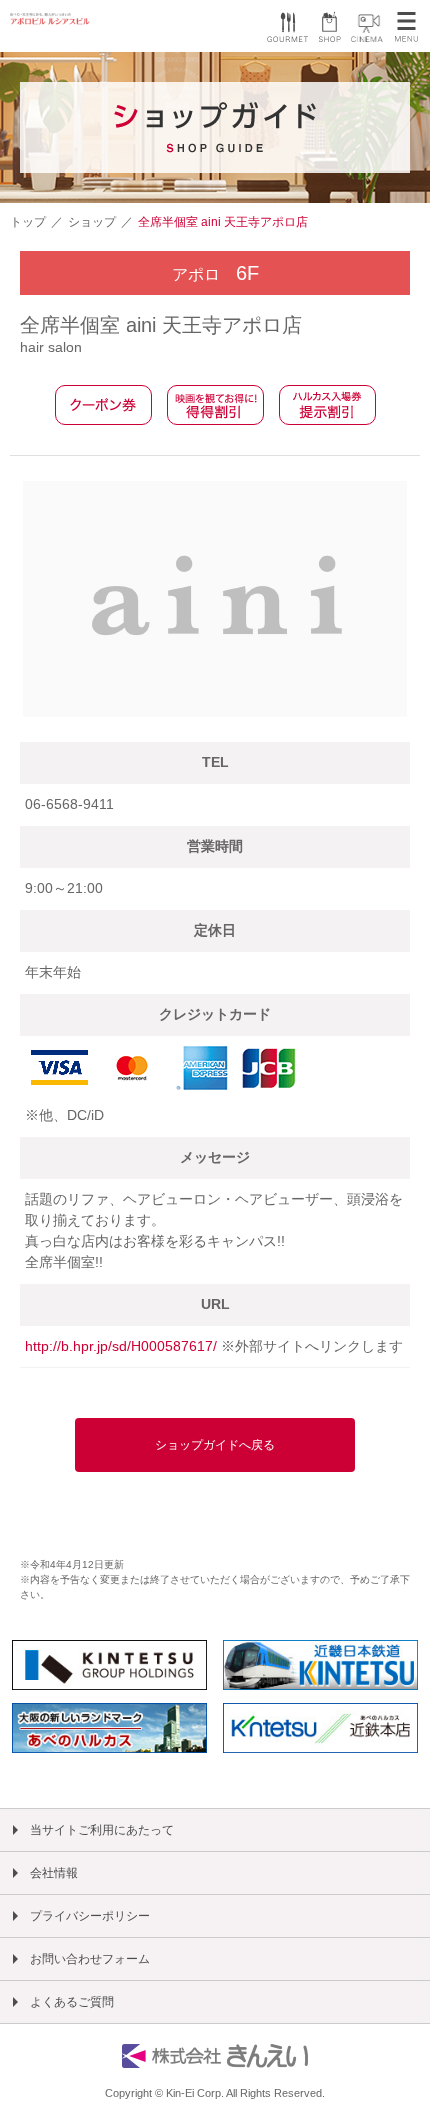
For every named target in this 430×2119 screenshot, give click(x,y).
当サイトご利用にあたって (102, 1830)
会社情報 (54, 1873)
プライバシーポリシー (90, 1916)
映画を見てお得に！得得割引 (215, 405)
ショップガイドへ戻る (215, 1445)
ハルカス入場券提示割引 (327, 405)
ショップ (92, 222)
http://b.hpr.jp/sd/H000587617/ (123, 1346)
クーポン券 (103, 405)
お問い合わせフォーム (90, 1959)
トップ (28, 222)
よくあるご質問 (72, 2002)
